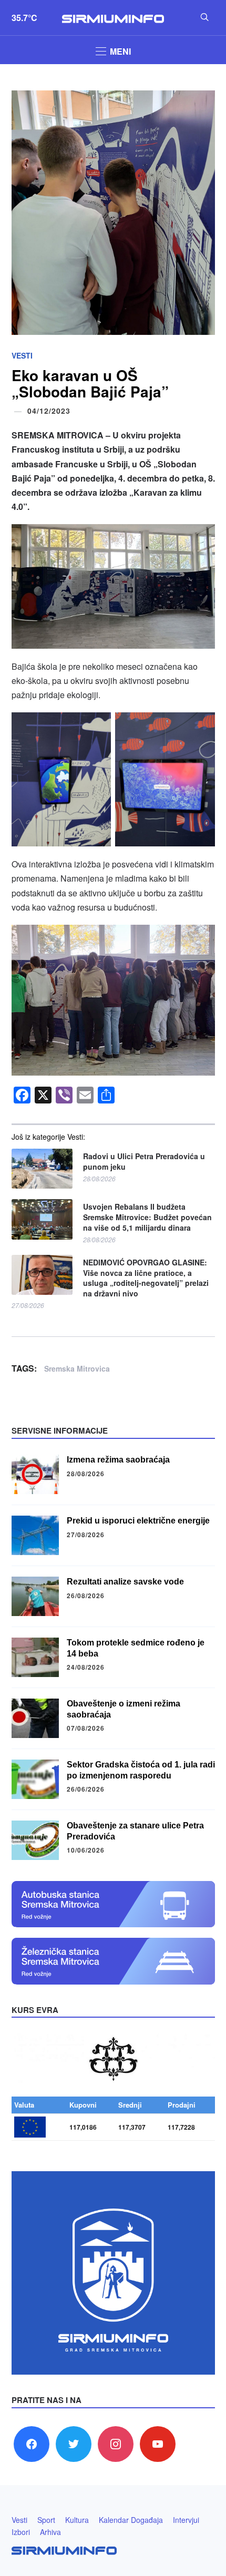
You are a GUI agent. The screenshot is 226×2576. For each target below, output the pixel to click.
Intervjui (186, 2520)
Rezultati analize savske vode (125, 1582)
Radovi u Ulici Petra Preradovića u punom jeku (144, 1162)
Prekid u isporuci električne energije (138, 1521)
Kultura (77, 2520)
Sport (46, 2520)
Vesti (22, 355)
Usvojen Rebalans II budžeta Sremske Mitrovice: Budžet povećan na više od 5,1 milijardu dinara (147, 1217)
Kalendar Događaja (131, 2520)
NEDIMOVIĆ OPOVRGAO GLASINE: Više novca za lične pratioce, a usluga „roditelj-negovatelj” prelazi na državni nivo (146, 1278)
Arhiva (50, 2532)
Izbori (21, 2532)
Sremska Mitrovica (77, 1368)
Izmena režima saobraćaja (118, 1460)
